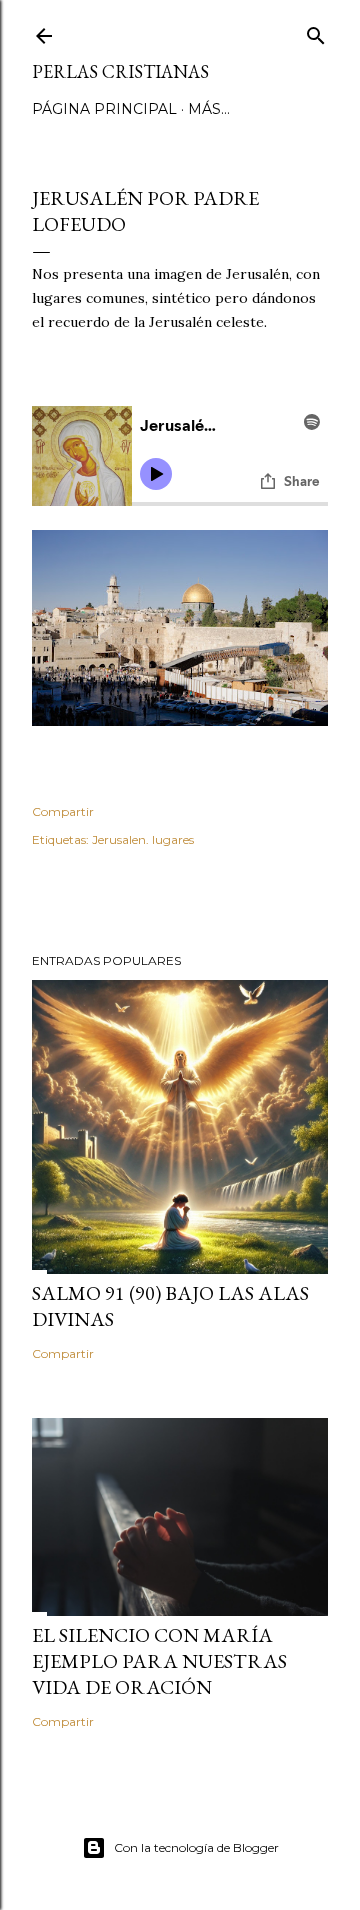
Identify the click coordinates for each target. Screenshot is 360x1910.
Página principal (104, 109)
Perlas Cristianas (120, 71)
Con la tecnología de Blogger (196, 1847)
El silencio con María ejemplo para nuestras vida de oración (159, 1661)
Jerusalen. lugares (143, 839)
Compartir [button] (63, 811)
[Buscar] (316, 31)
